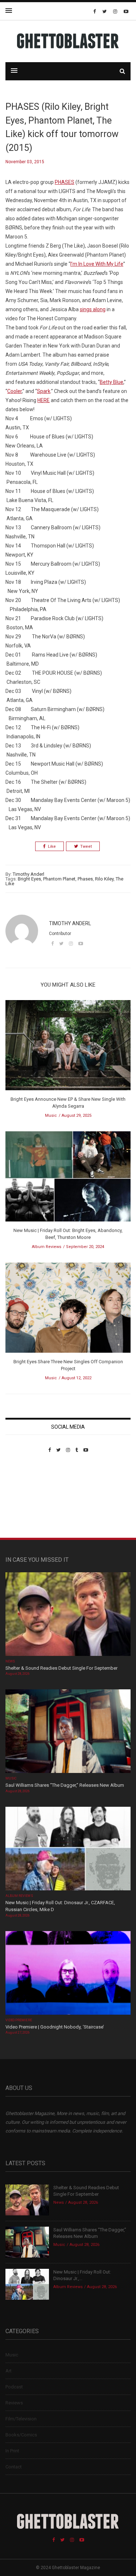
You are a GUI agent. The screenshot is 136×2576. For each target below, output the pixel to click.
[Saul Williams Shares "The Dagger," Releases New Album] (68, 1732)
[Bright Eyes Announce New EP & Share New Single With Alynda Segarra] (68, 1048)
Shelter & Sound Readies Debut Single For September (61, 1668)
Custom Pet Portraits (27, 1503)
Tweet (86, 846)
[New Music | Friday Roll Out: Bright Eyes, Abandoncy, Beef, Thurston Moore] (68, 1179)
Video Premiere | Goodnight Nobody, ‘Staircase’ (55, 2027)
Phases (85, 879)
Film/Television (21, 2419)
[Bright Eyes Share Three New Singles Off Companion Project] (68, 1310)
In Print (12, 2451)
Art (9, 2371)
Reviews (14, 2403)
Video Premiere (19, 2020)
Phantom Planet (59, 879)
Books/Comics (21, 2435)
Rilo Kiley (104, 879)
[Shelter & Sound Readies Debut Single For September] (68, 1615)
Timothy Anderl (28, 874)
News (10, 1661)
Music (51, 1116)
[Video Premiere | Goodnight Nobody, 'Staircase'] (68, 1973)
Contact (14, 2467)
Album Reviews (47, 1247)
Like (52, 846)
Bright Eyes (29, 879)
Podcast (14, 2387)
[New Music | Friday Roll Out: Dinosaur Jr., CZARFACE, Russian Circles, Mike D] (68, 1849)
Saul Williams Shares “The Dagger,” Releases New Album (65, 1785)
